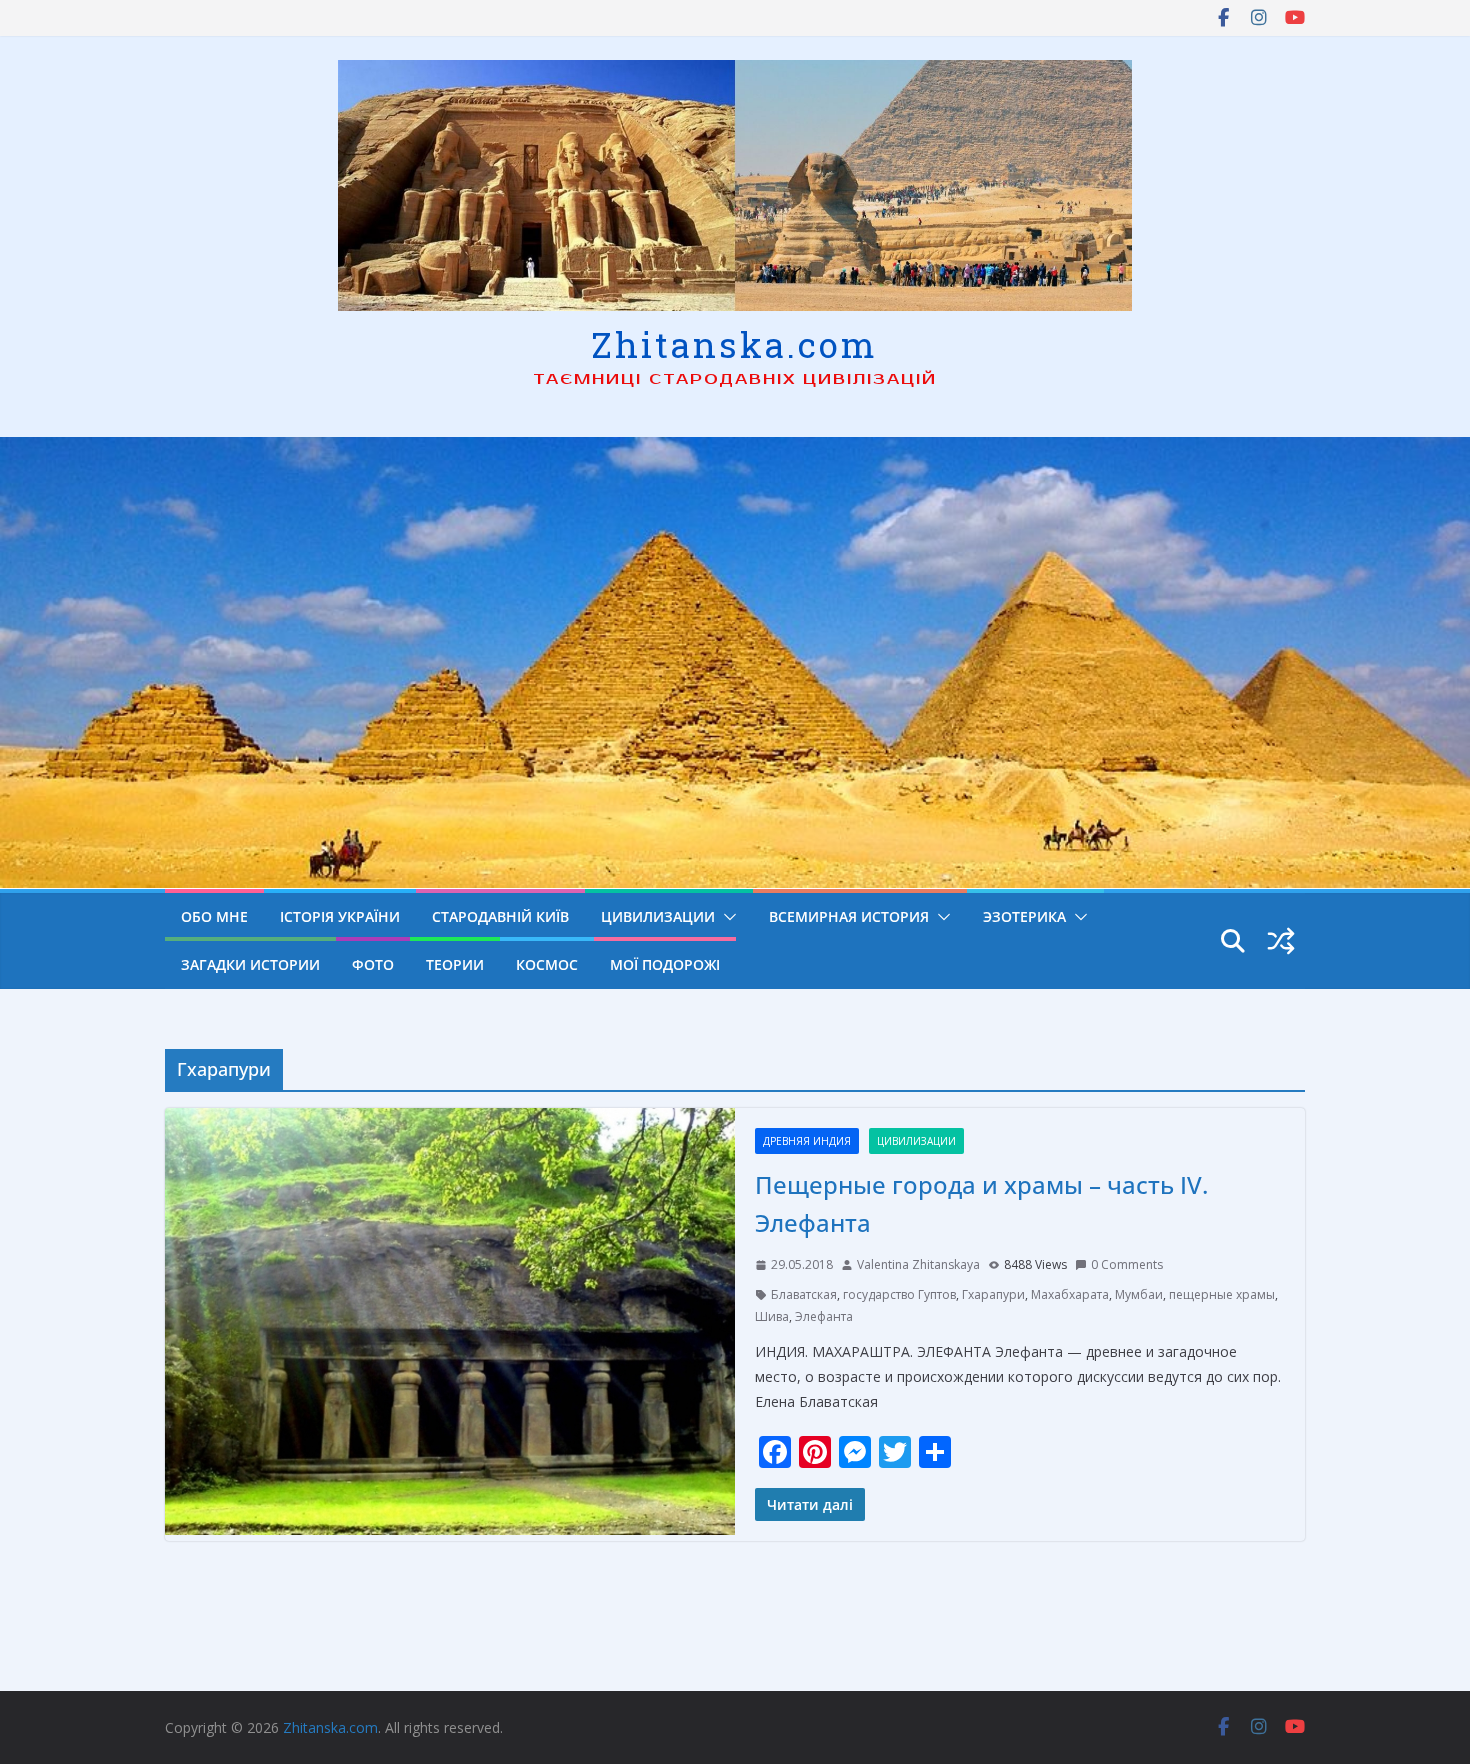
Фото (373, 964)
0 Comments (1127, 1264)
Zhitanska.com (734, 344)
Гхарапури (993, 1294)
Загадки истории (250, 964)
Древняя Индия (807, 1141)
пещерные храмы (1222, 1294)
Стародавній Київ (500, 916)
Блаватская (804, 1294)
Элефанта (824, 1316)
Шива (772, 1316)
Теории (455, 964)
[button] (726, 917)
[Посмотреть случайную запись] (1281, 941)
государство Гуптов (899, 1294)
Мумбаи (1139, 1294)
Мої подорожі (665, 964)
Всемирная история (849, 916)
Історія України (340, 916)
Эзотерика (1024, 916)
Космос (547, 964)
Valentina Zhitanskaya (918, 1264)
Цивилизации (658, 916)
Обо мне (214, 916)
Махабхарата (1070, 1294)
